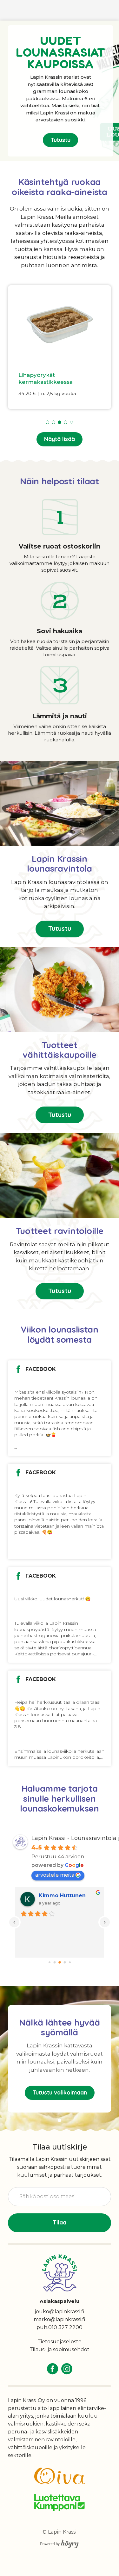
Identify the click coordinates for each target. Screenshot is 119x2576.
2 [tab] (53, 422)
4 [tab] (66, 422)
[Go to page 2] (60, 1962)
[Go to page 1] (54, 1962)
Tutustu (60, 140)
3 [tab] (60, 422)
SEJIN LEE (52, 1895)
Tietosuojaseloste (60, 2342)
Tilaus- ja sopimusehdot (60, 2349)
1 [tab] (47, 422)
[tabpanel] (60, 347)
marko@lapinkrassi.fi (60, 2319)
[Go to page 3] (65, 1962)
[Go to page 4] (70, 1962)
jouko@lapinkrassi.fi (60, 2312)
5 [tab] (72, 422)
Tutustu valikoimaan (60, 2092)
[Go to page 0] (50, 1962)
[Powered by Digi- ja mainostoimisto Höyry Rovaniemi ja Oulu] (60, 2542)
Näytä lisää (60, 439)
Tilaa (60, 2222)
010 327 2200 (65, 2327)
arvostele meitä (55, 1875)
